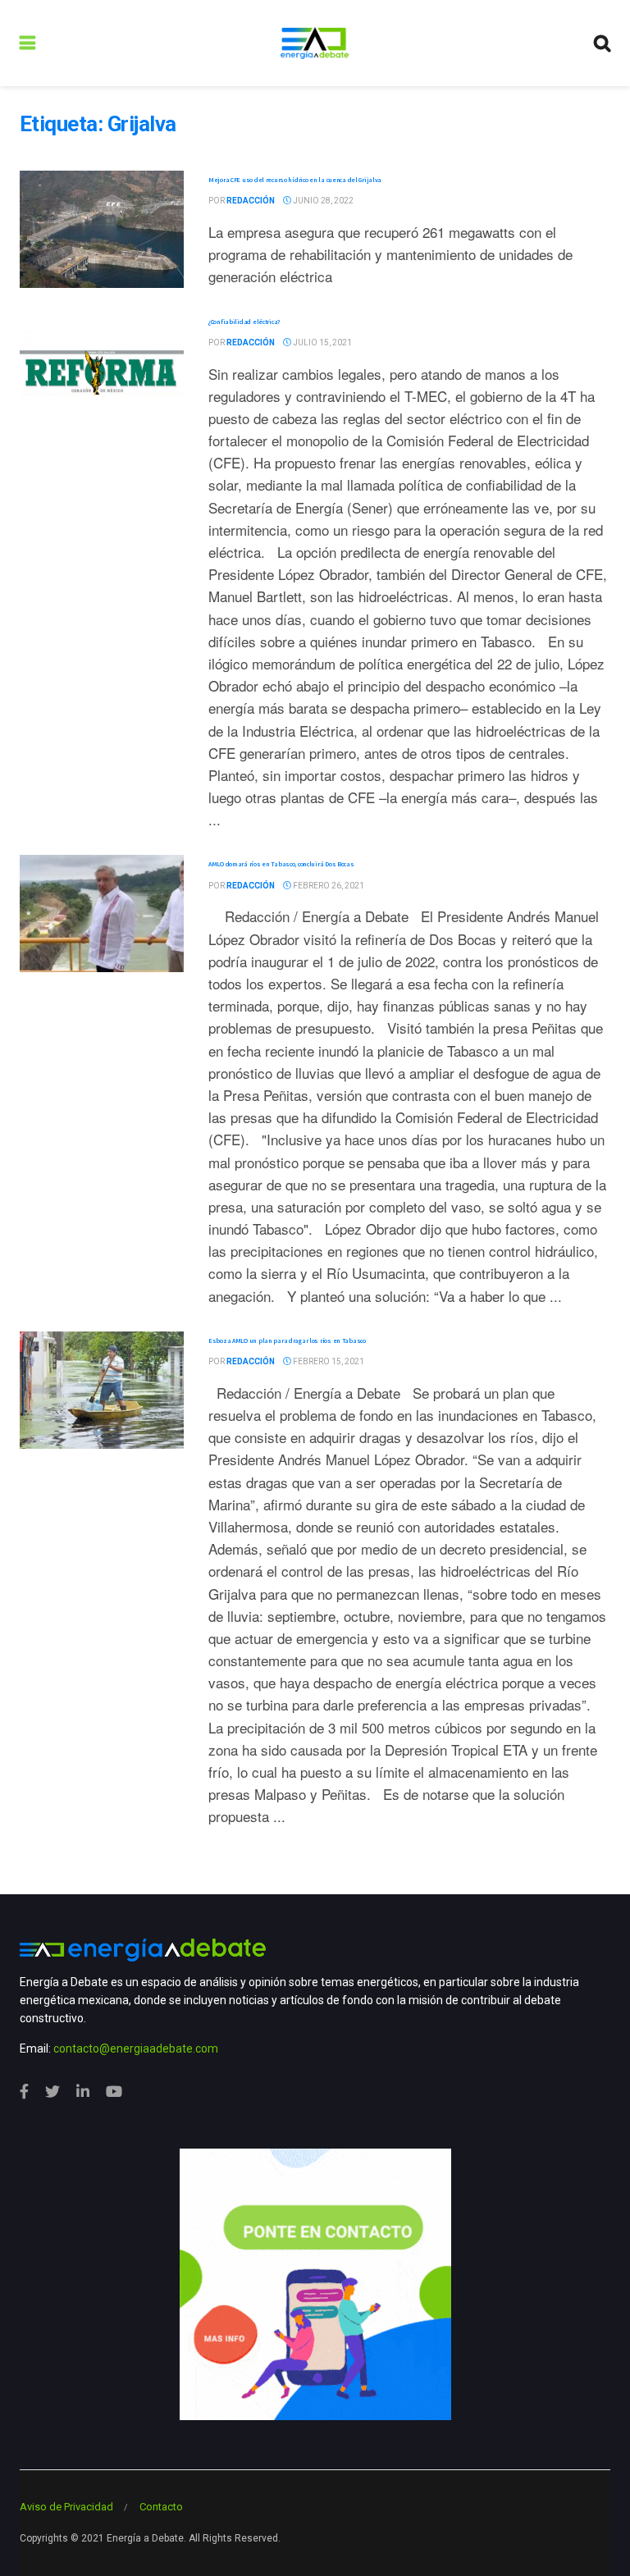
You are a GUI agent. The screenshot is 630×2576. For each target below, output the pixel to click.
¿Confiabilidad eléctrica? (244, 322)
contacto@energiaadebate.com (136, 2048)
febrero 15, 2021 (328, 1361)
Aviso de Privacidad (66, 2507)
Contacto (161, 2507)
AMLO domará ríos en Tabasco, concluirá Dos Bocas (281, 864)
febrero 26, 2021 (328, 886)
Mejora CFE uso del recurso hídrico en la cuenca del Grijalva (295, 180)
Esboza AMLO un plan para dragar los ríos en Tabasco (287, 1341)
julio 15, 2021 (322, 343)
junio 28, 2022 (322, 201)
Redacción (251, 201)
